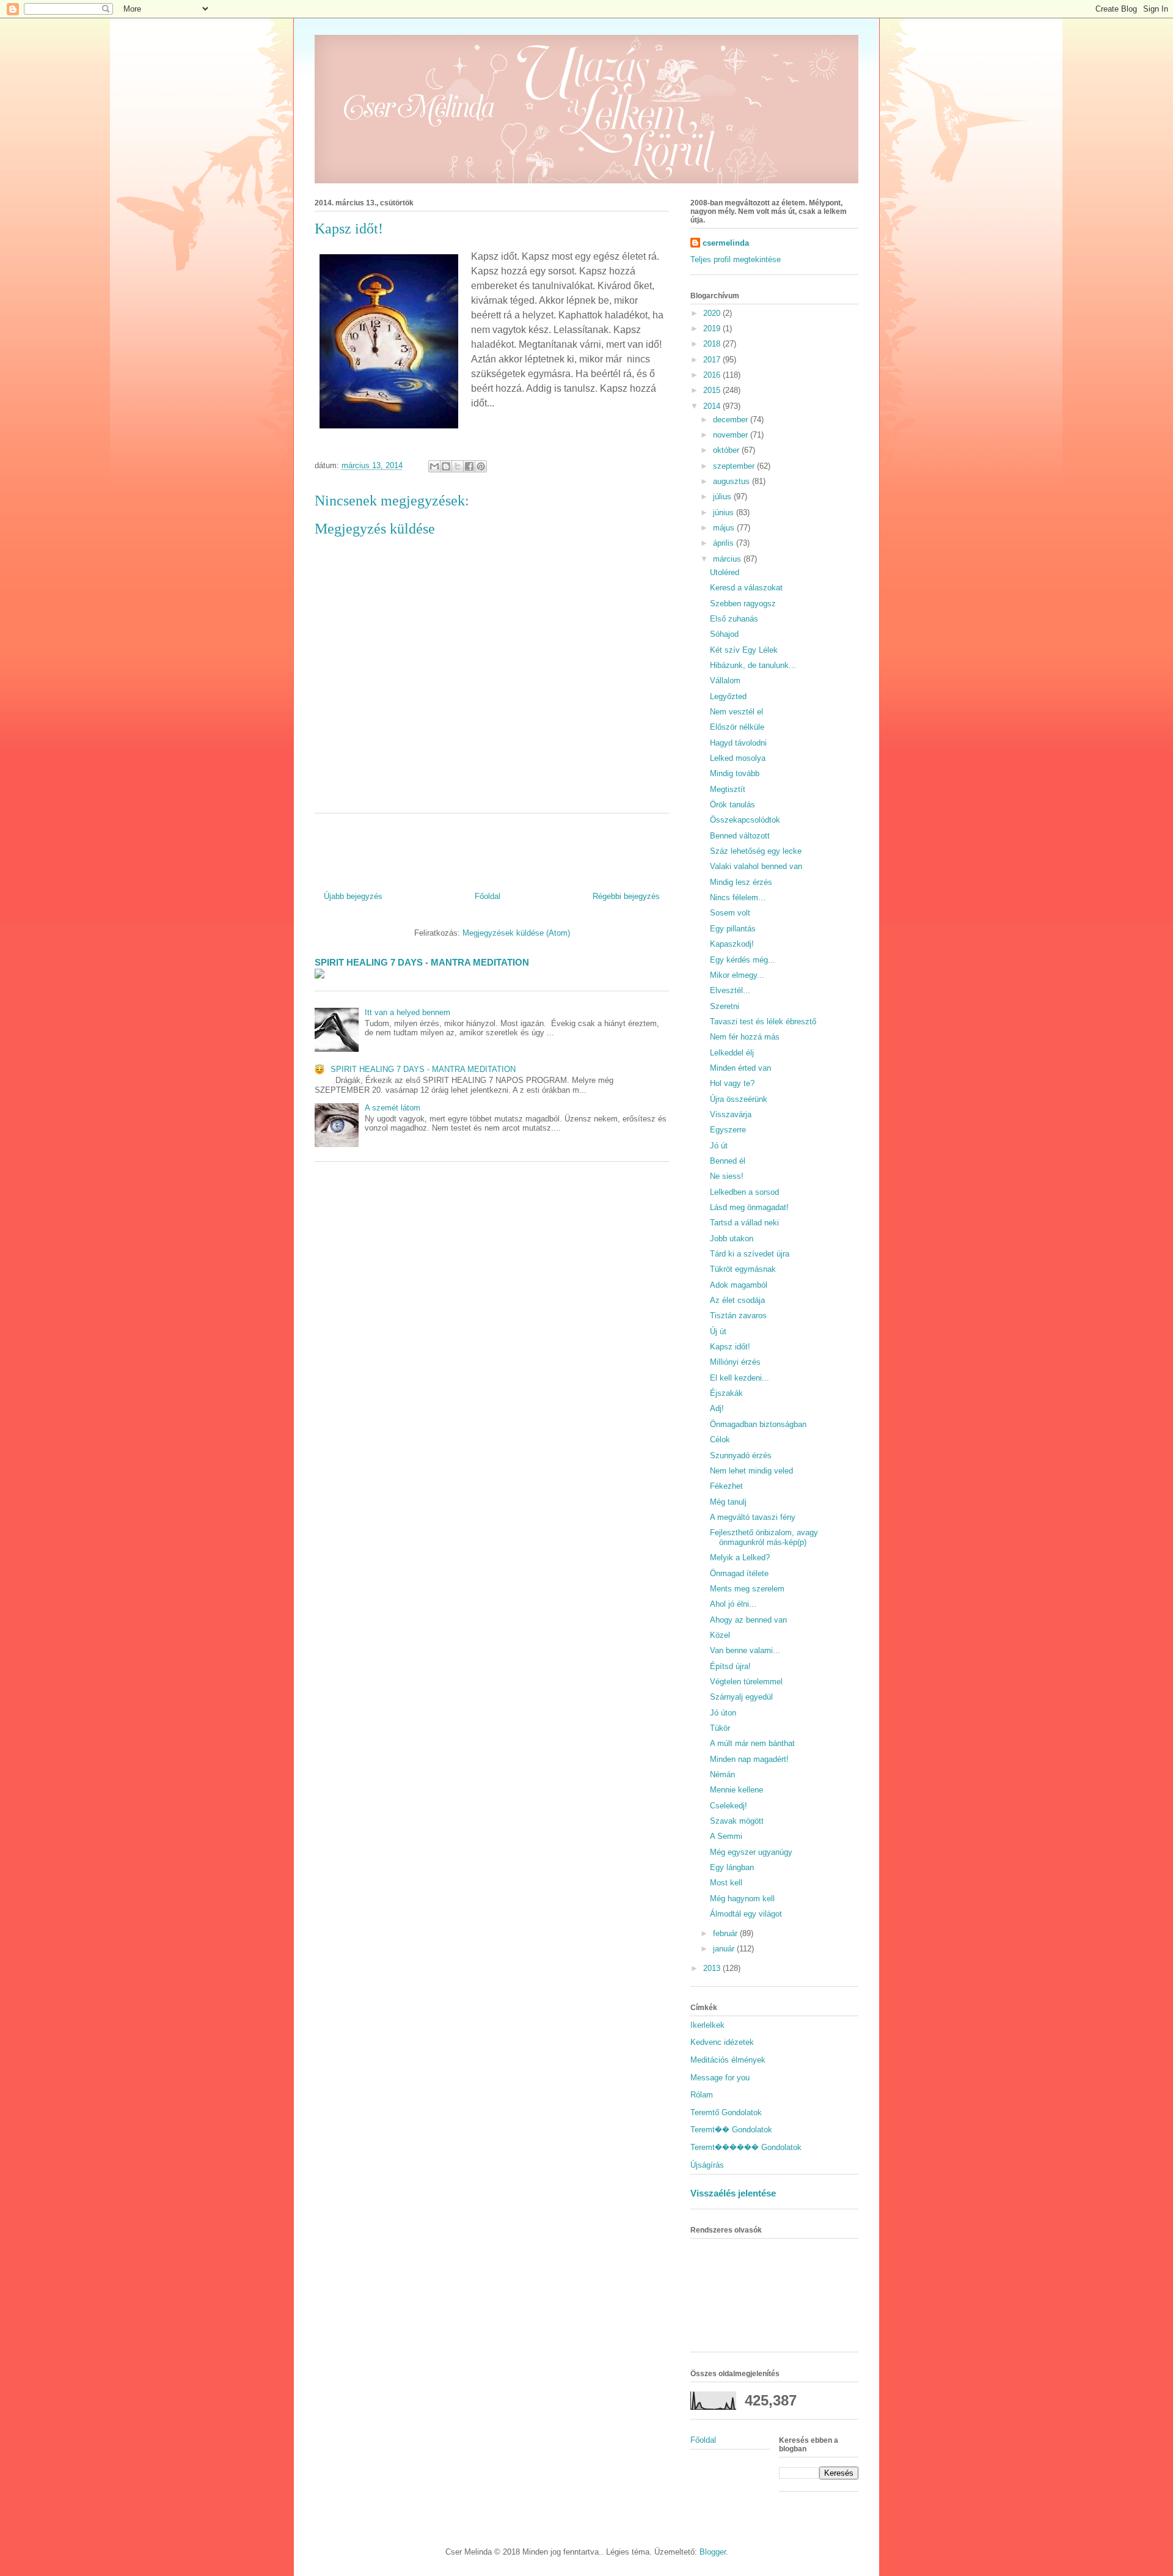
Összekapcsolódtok (745, 820)
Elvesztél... (730, 990)
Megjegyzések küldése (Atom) (516, 933)
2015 (713, 390)
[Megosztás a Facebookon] (469, 466)
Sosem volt (730, 913)
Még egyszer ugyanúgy (751, 1852)
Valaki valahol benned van (756, 866)
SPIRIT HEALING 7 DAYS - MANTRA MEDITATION (422, 962)
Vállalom (725, 681)
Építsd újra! (730, 1666)
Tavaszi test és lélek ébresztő (763, 1022)
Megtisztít (728, 789)
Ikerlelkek (707, 2025)
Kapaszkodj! (732, 944)
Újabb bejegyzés (353, 896)
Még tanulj (728, 1502)
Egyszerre (728, 1130)
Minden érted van (740, 1068)
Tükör (720, 1728)
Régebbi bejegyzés (626, 896)
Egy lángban (732, 1867)
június (725, 512)
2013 (713, 1968)
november (732, 435)
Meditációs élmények (728, 2060)
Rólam (702, 2095)
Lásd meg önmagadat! (749, 1207)
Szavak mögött (737, 1821)
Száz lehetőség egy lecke (756, 851)
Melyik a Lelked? (740, 1558)
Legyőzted (728, 696)
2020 (713, 313)
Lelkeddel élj (732, 1053)
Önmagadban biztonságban (758, 1424)
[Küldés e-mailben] (434, 466)
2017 (713, 360)
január (725, 1949)
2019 (713, 328)
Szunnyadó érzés (741, 1455)
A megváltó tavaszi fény (753, 1517)
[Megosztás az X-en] (458, 466)
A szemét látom (393, 1108)
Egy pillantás (733, 929)
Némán (722, 1774)
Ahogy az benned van (748, 1620)
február (726, 1933)
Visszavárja (731, 1114)
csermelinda (726, 243)
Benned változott (740, 836)
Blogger (713, 2552)
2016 (713, 375)
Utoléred (725, 572)
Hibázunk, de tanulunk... (753, 665)
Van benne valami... (745, 1650)
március (728, 559)
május (725, 528)
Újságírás (707, 2165)
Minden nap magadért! (749, 1759)
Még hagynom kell (742, 1899)
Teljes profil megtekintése (736, 259)
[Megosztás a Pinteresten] (481, 466)
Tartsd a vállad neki (744, 1223)
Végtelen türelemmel (746, 1682)
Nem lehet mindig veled (751, 1471)
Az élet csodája (737, 1300)
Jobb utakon (732, 1238)
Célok (720, 1440)
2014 (713, 406)
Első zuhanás (734, 619)
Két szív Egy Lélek (744, 650)
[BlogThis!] (446, 466)
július (723, 497)
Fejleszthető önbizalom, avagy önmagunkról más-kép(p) (764, 1537)
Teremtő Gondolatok (726, 2112)
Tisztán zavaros (738, 1316)
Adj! (717, 1408)
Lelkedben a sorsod (744, 1192)
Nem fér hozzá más (745, 1037)
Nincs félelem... (738, 897)
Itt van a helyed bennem (407, 1012)
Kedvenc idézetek (722, 2042)
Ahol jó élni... (733, 1604)
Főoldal (488, 896)
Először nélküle (737, 727)
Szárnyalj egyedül (741, 1697)
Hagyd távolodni (738, 743)
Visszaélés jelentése (733, 2193)
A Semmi (726, 1836)
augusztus (733, 481)
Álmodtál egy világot (746, 1914)
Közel (720, 1635)
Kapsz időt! (730, 1347)
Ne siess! (727, 1176)
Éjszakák (726, 1393)
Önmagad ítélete (739, 1573)
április (725, 543)
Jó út (719, 1146)
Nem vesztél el (736, 712)
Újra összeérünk (739, 1099)
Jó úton (723, 1713)
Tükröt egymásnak (743, 1269)
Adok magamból (739, 1285)
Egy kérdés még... (743, 960)
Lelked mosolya (738, 758)
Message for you (720, 2078)
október (727, 450)
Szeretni (725, 1006)
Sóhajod (724, 634)
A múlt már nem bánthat (752, 1743)
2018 (713, 344)
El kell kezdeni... (740, 1378)
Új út (718, 1331)
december (732, 420)
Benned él (728, 1161)
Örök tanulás (733, 805)
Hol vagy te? (732, 1083)
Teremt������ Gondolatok (746, 2147)
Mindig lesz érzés (741, 882)
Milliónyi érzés (735, 1362)
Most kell (726, 1883)
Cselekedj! (729, 1806)
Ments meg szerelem (747, 1589)
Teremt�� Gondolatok (731, 2130)
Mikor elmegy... (737, 975)
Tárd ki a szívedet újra (750, 1254)
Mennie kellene (736, 1790)
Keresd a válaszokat (746, 588)
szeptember (735, 466)
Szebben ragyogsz (743, 604)
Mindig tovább (735, 773)
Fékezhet (726, 1486)
